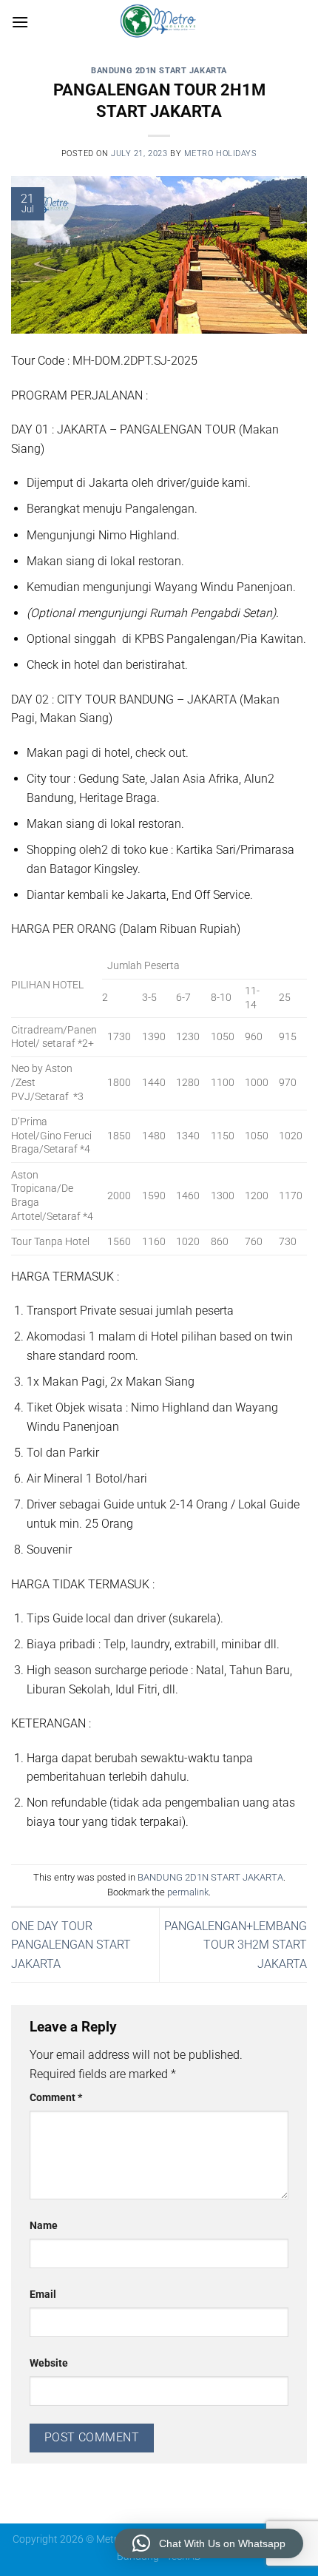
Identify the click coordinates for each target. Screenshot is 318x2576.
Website (49, 2363)
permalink (188, 1892)
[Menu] (20, 22)
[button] (209, 2543)
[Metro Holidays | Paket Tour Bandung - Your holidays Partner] (159, 22)
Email (43, 2295)
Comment (56, 2098)
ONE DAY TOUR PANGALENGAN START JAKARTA (71, 1945)
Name (44, 2226)
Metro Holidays (221, 154)
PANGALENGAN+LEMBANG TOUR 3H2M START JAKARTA (236, 1945)
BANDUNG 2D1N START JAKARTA (159, 71)
